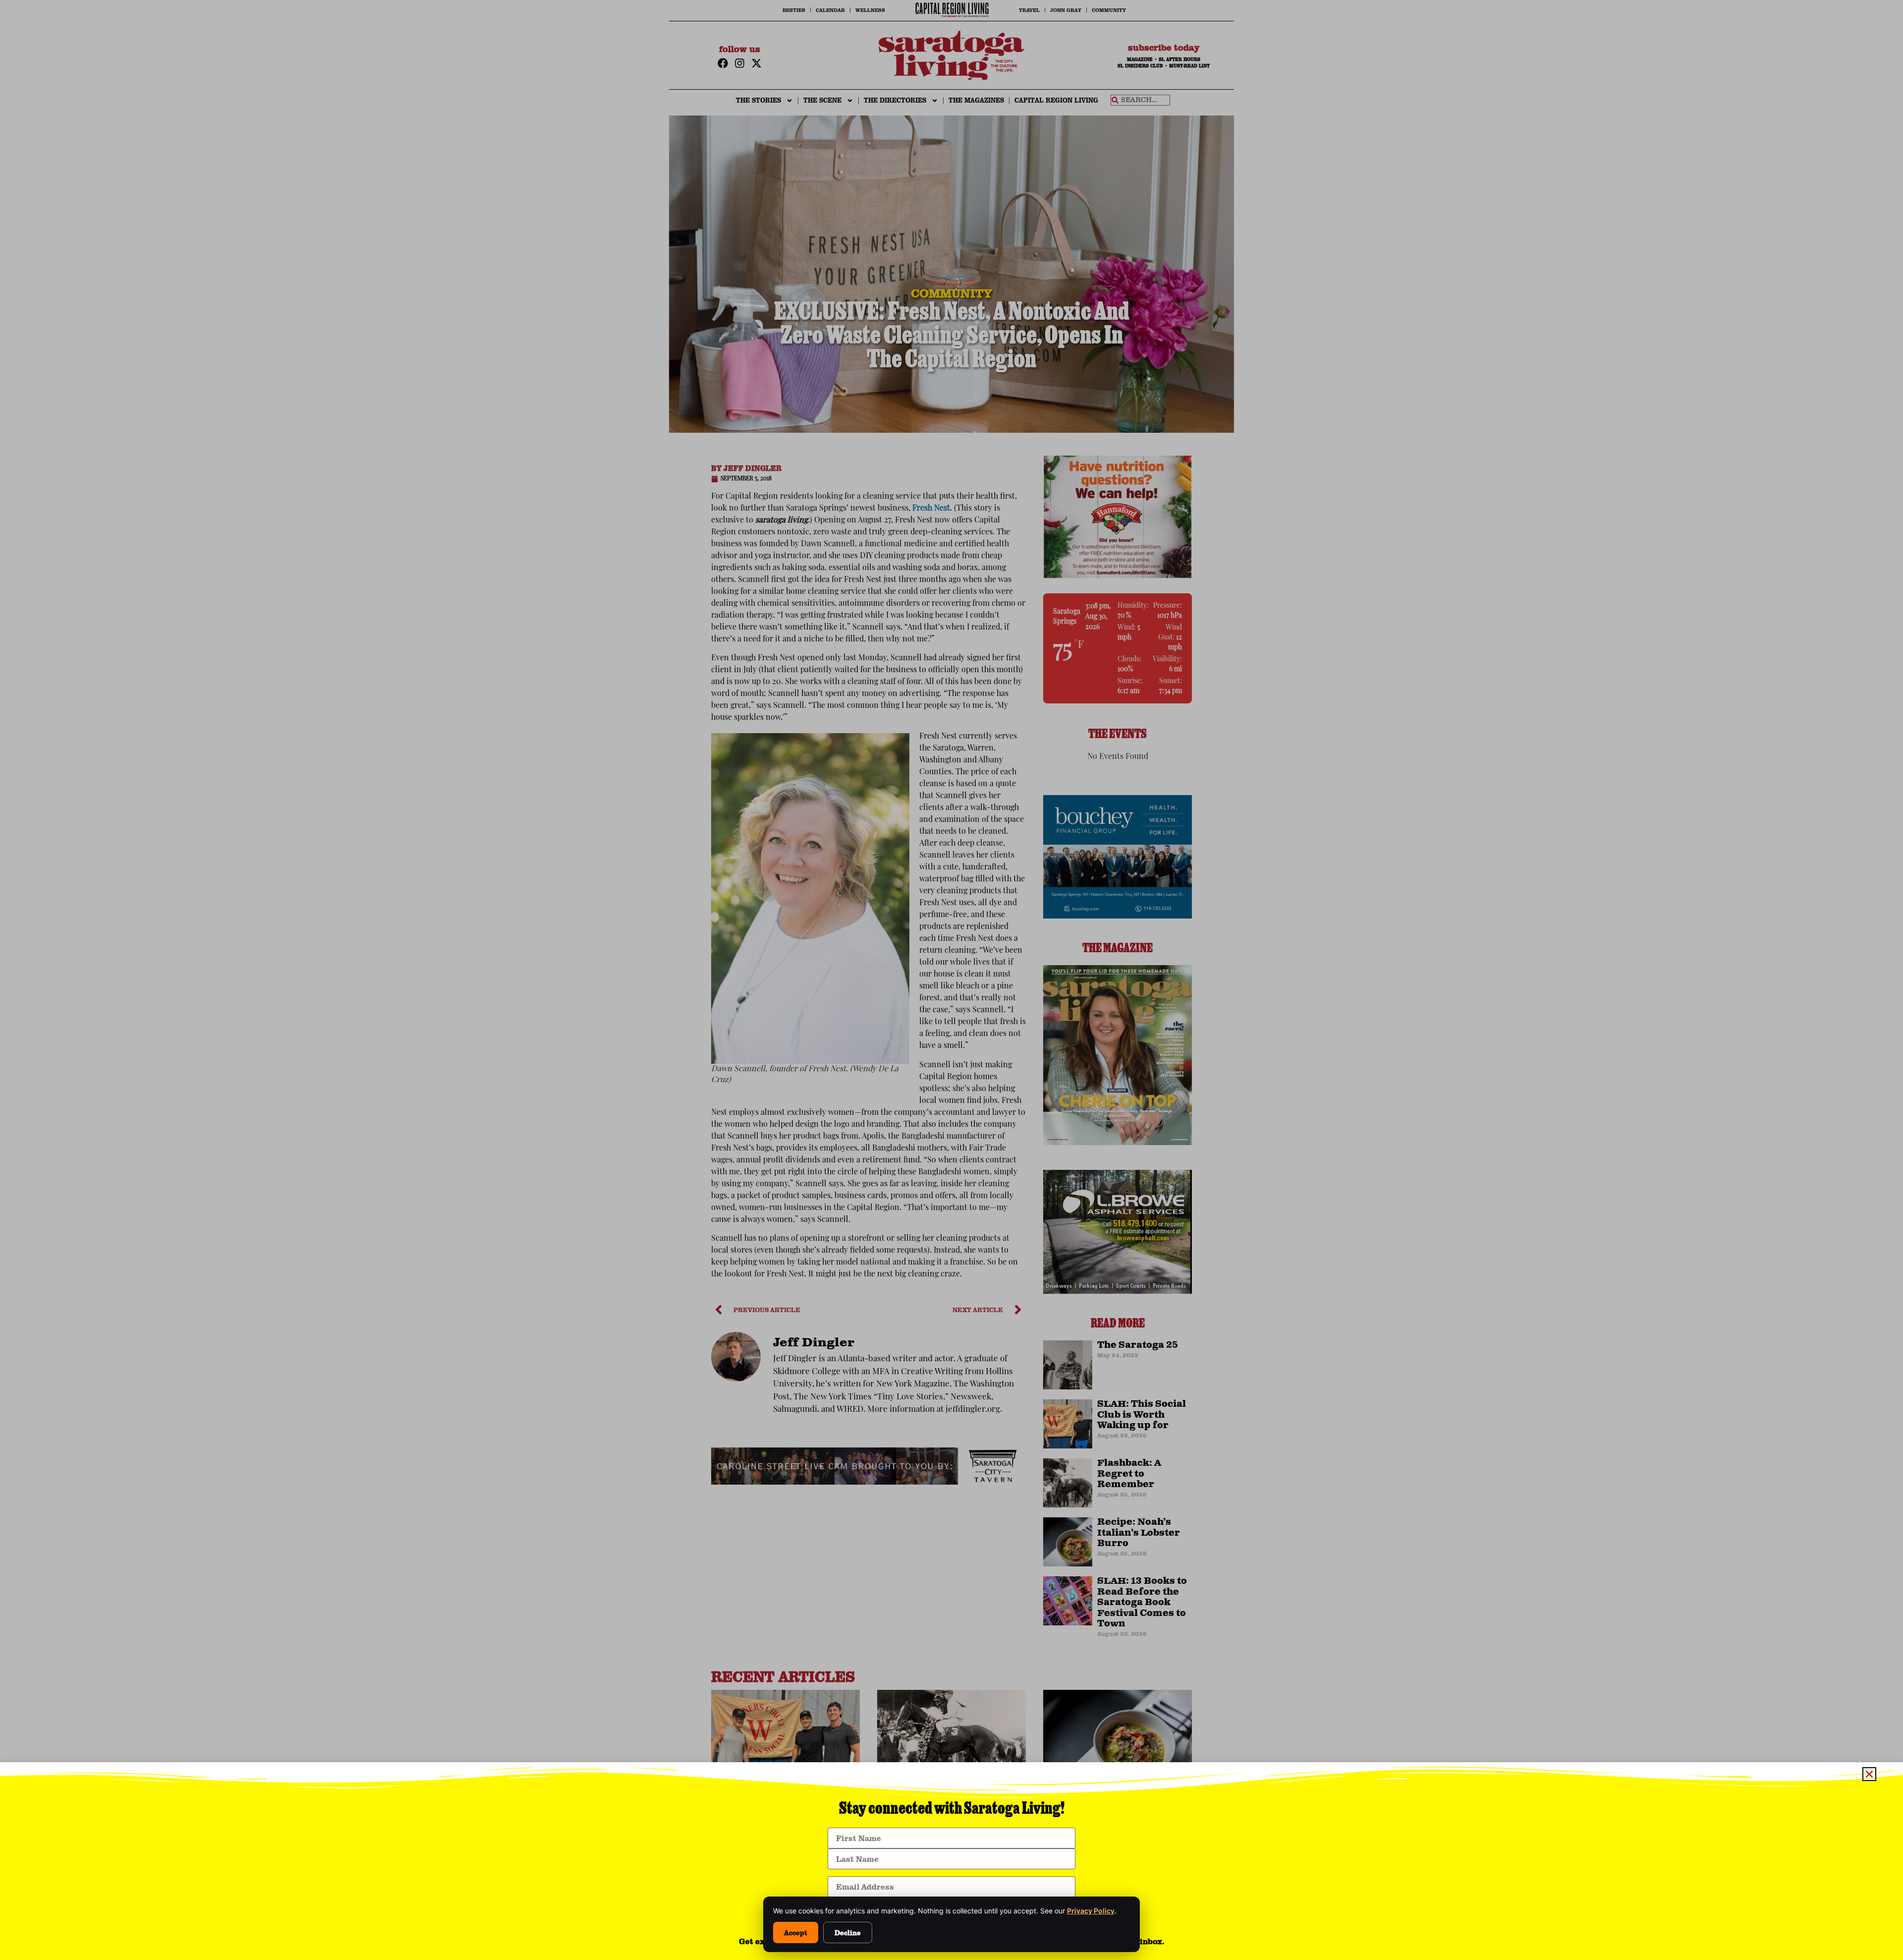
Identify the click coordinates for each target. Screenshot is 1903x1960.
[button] (1869, 1774)
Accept (796, 1932)
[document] (951, 980)
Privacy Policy (1091, 1911)
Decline (848, 1932)
